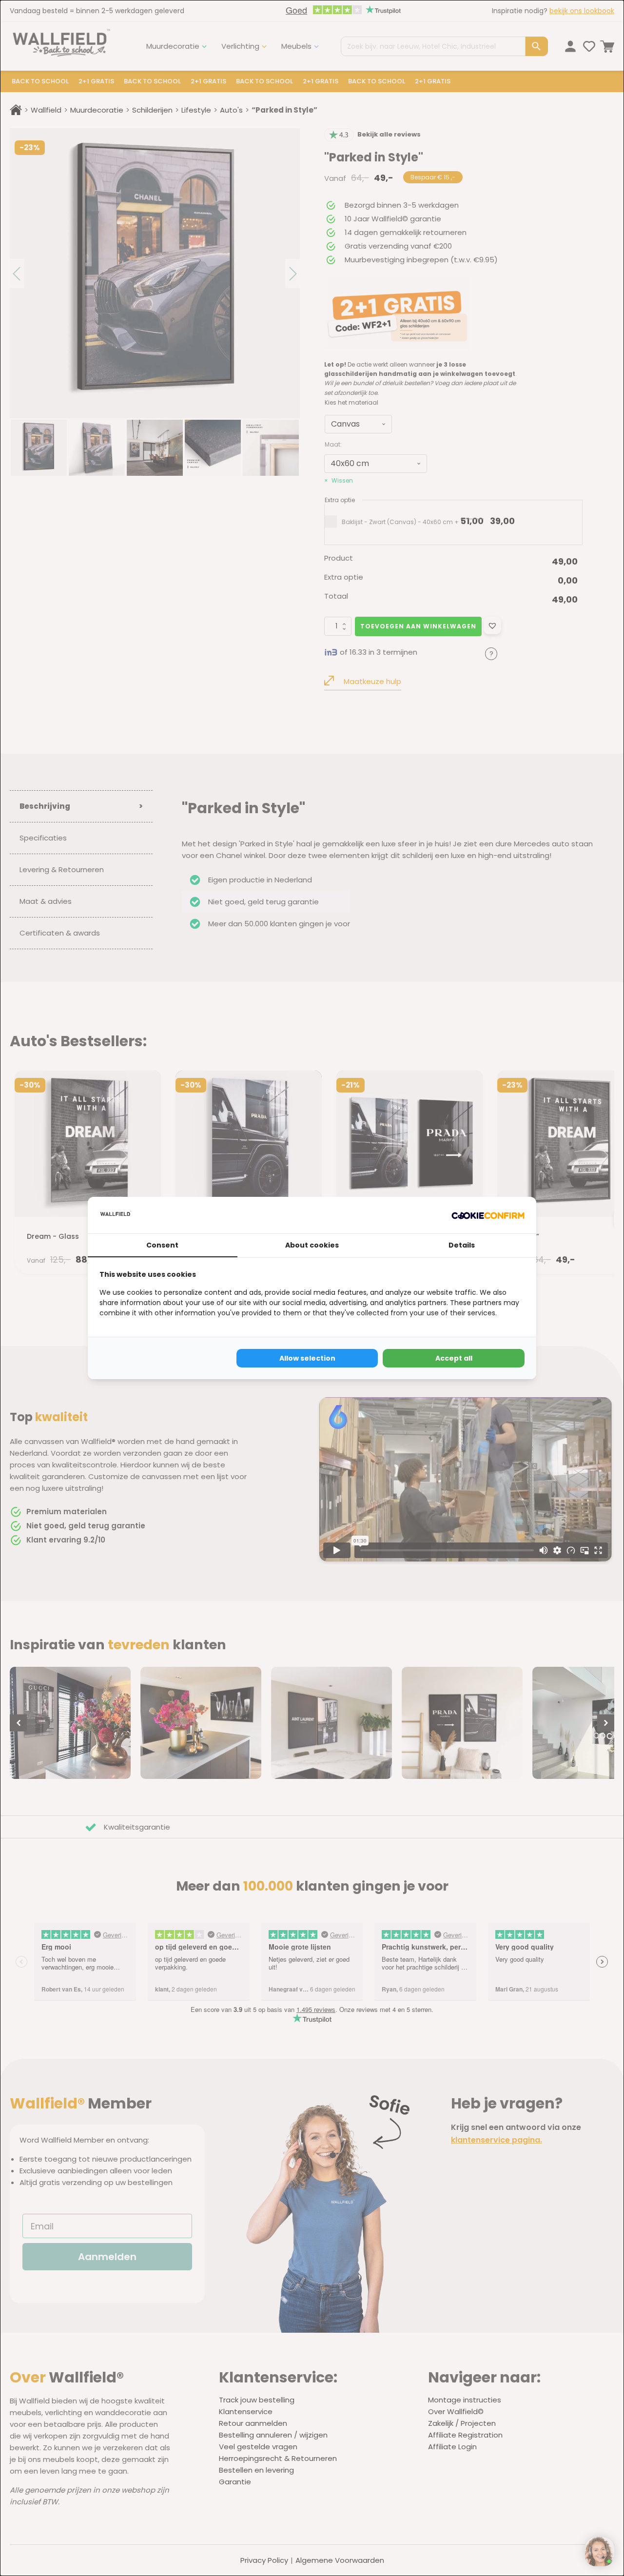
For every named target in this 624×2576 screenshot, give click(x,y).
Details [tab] (462, 1245)
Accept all (454, 1358)
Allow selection (307, 1358)
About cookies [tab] (312, 1245)
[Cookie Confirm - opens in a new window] (488, 1215)
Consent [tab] (162, 1245)
